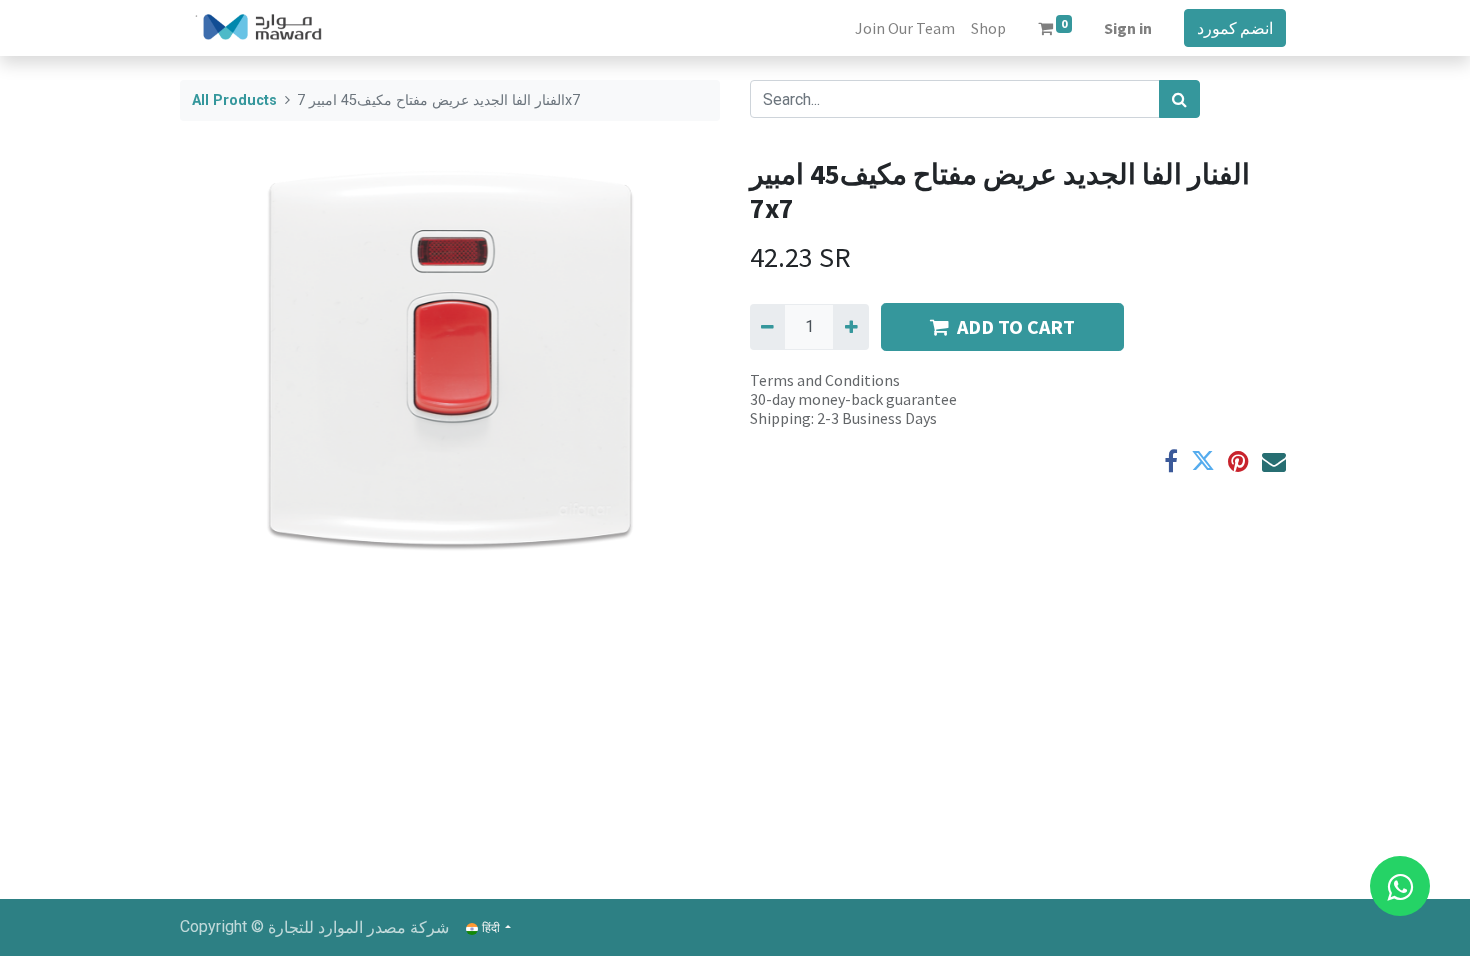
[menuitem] (905, 28)
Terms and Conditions (825, 380)
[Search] (1179, 99)
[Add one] (850, 327)
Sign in (1128, 28)
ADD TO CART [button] (1016, 326)
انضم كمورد (1235, 28)
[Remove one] (767, 327)
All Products (234, 100)
